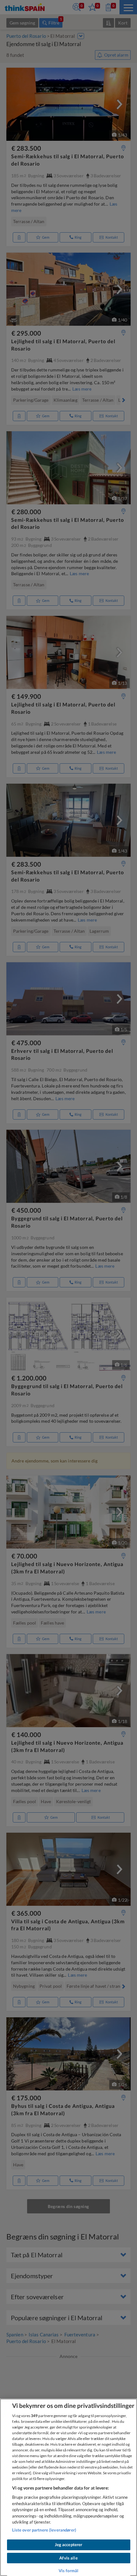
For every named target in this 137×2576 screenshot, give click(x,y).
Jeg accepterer (69, 2545)
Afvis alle (68, 2558)
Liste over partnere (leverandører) (44, 2530)
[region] (68, 2487)
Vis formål (68, 2571)
